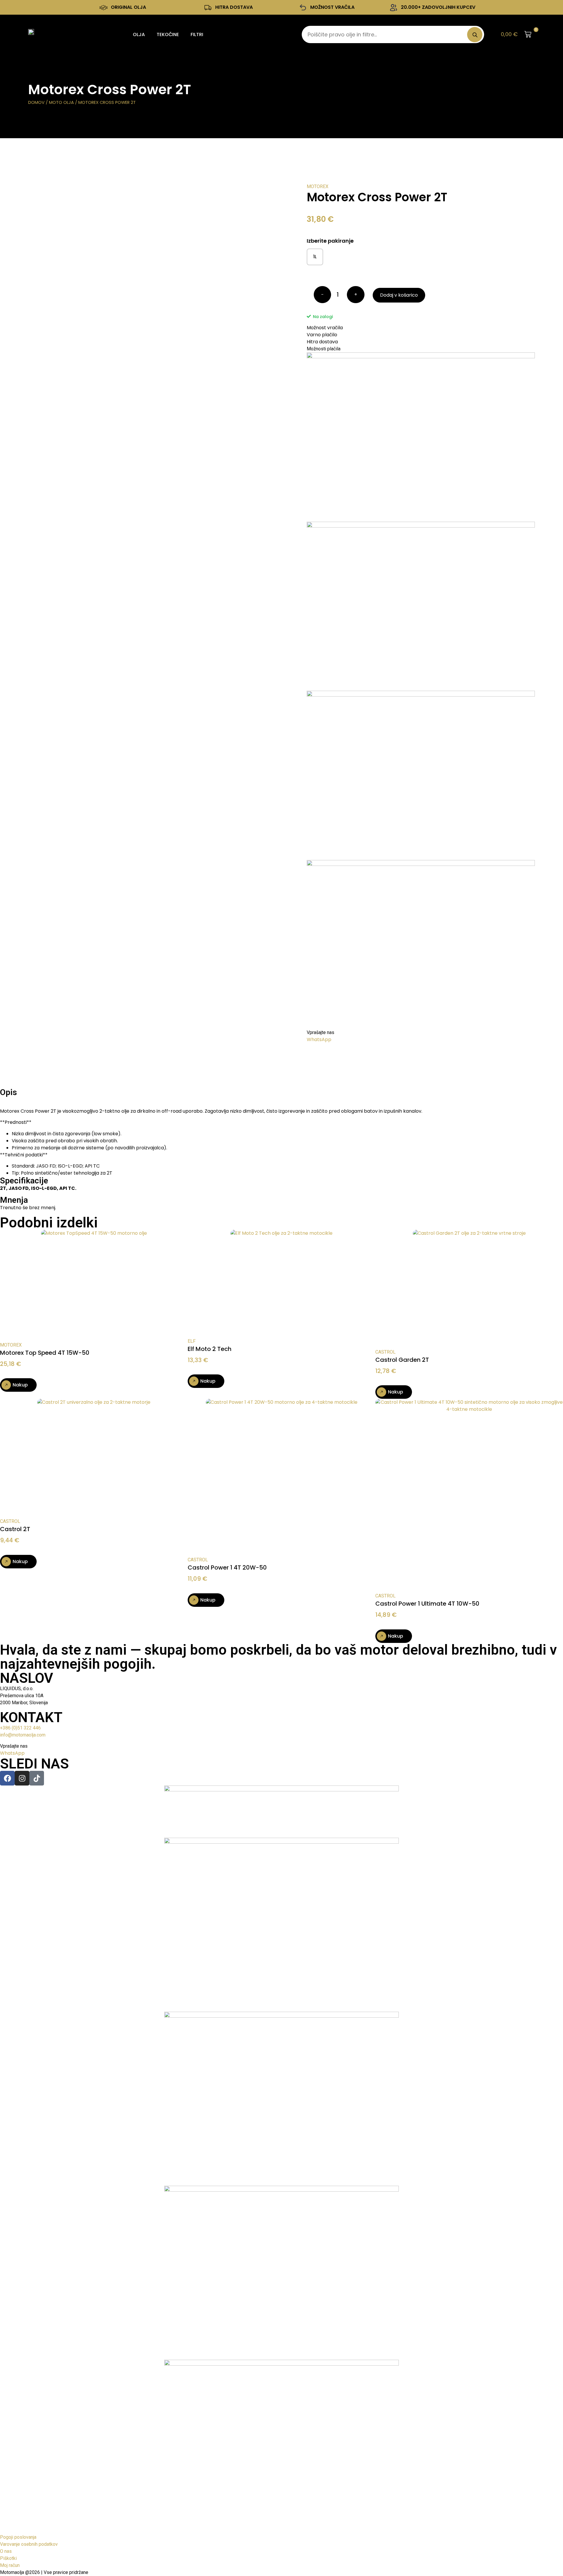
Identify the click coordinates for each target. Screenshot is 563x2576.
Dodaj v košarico (399, 295)
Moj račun (10, 2565)
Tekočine (168, 34)
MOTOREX (318, 186)
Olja (139, 34)
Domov (36, 102)
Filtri (197, 34)
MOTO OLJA (61, 102)
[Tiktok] (37, 1778)
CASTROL (385, 1352)
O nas (6, 2551)
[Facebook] (7, 1778)
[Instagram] (22, 1778)
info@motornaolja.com (23, 1735)
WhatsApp (319, 1039)
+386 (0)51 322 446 (20, 1728)
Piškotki (8, 2558)
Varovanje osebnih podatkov (29, 2544)
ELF (192, 1341)
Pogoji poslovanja (18, 2537)
